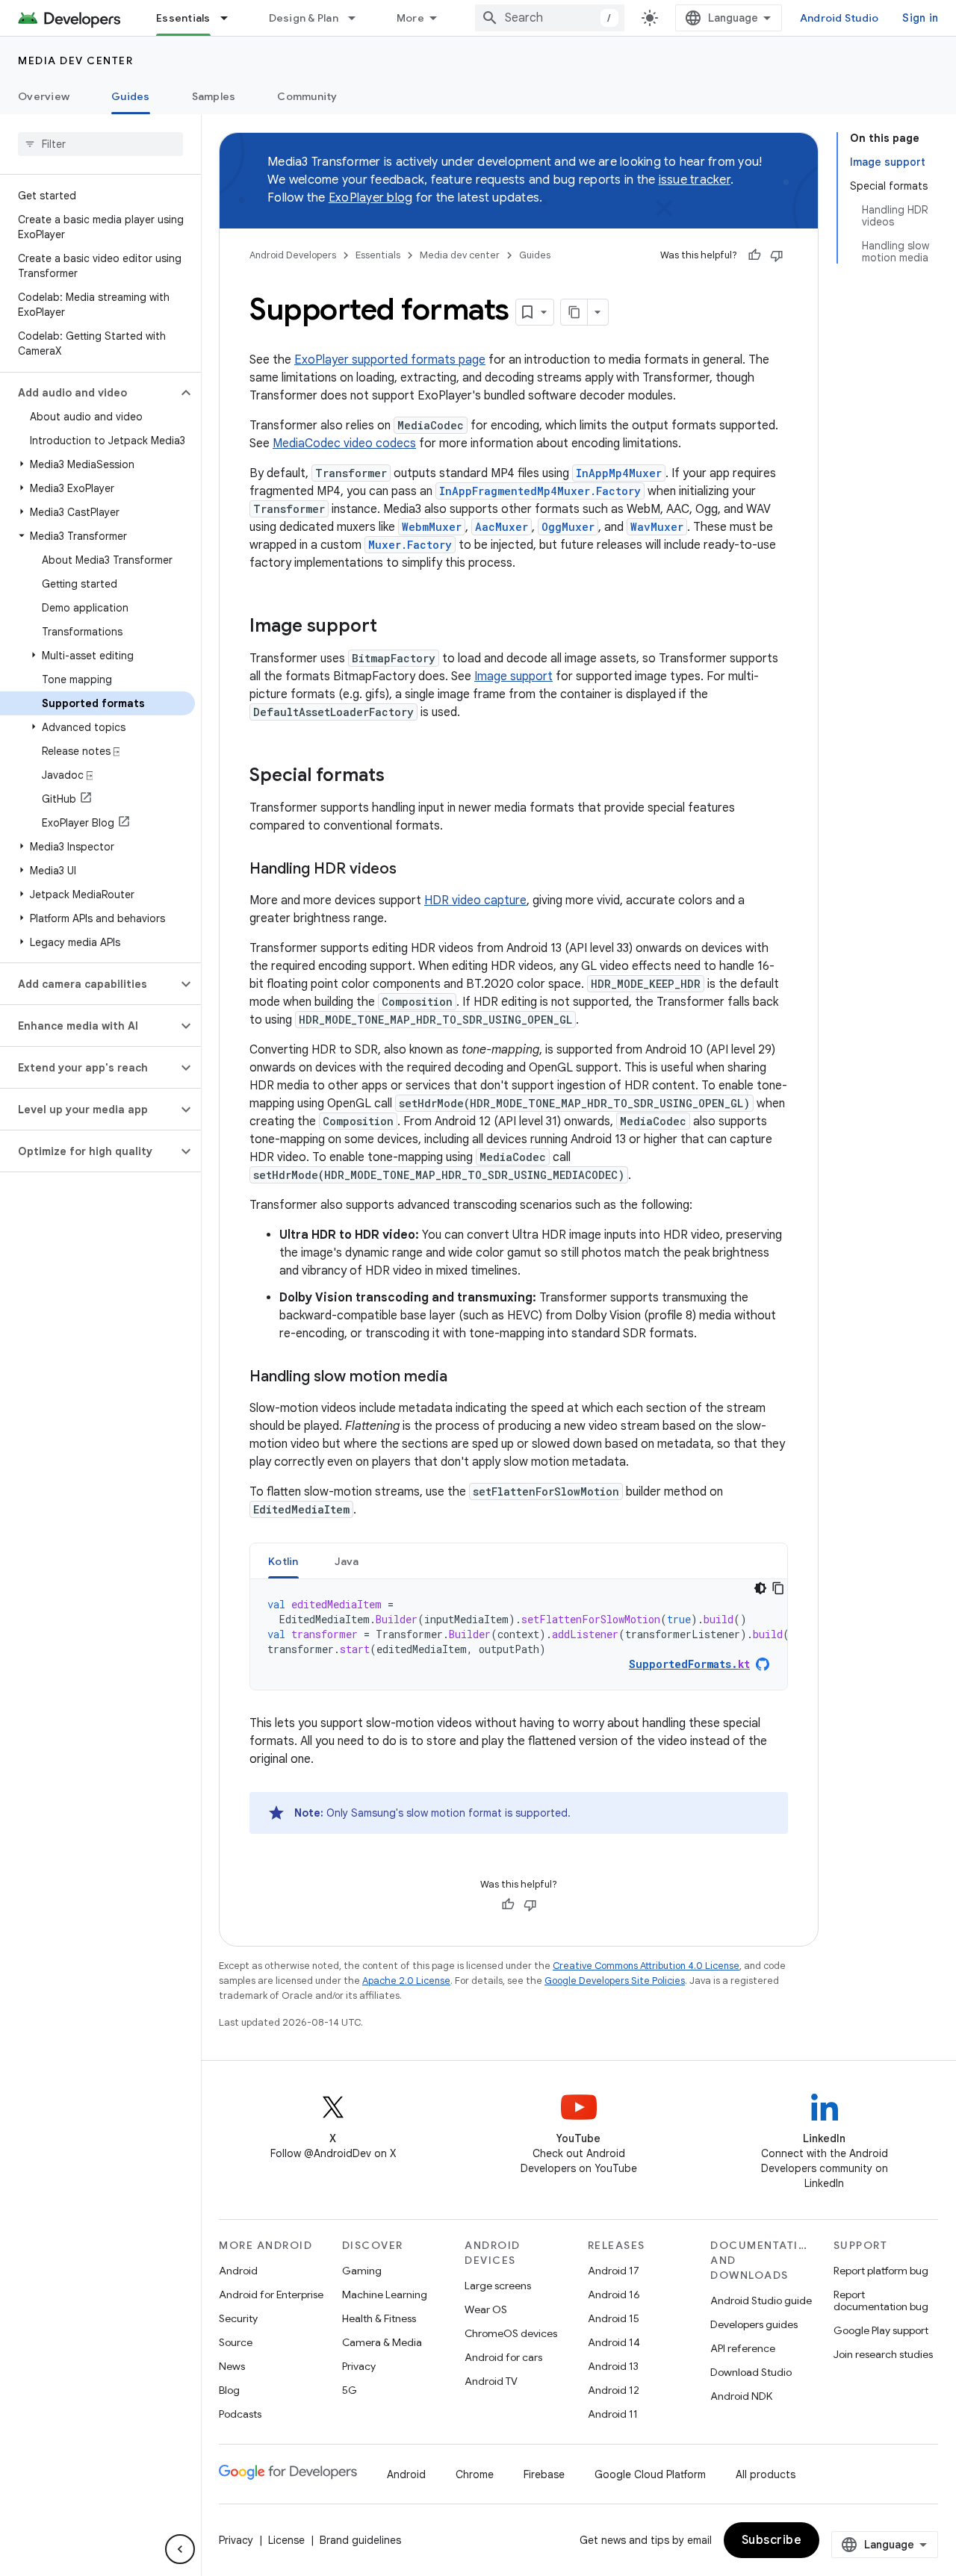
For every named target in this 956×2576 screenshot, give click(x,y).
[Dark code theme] (760, 1588)
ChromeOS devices (511, 2333)
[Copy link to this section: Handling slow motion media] (462, 1378)
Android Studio (839, 18)
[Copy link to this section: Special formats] (400, 777)
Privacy (359, 2366)
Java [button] (347, 1561)
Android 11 (613, 2414)
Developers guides (754, 2324)
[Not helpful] (777, 255)
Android (238, 2271)
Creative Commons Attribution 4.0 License (646, 1966)
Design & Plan (304, 18)
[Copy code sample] (778, 1588)
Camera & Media (382, 2342)
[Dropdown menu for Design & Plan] (358, 18)
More (410, 18)
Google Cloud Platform (650, 2474)
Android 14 (614, 2342)
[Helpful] (754, 255)
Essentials (183, 18)
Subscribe (772, 2540)
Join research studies (883, 2354)
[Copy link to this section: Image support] (392, 627)
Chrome (475, 2474)
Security (238, 2318)
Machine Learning (385, 2295)
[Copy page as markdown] (574, 312)
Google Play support (881, 2330)
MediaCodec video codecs (344, 444)
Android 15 (614, 2318)
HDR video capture (475, 900)
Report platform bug (881, 2271)
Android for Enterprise (271, 2295)
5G (350, 2390)
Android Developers (293, 255)
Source (236, 2342)
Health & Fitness (379, 2318)
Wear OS (486, 2309)
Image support (513, 676)
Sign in (920, 18)
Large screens (498, 2286)
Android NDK (741, 2396)
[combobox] (550, 18)
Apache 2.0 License (406, 1981)
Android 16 (614, 2295)
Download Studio (751, 2372)
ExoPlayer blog (371, 198)
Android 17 (614, 2271)
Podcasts (240, 2414)
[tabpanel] (519, 1634)
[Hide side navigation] (180, 2549)
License (286, 2540)
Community (307, 96)
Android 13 (613, 2366)
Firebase (544, 2474)
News (232, 2366)
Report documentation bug (881, 2300)
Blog (229, 2390)
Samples (214, 96)
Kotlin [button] (283, 1561)
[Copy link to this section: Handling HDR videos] (412, 870)
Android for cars (503, 2357)
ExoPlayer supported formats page (390, 360)
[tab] (283, 1561)
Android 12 (614, 2390)
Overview (44, 96)
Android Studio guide (761, 2300)
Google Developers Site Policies (615, 1981)
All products (766, 2474)
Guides (131, 96)
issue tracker (695, 180)
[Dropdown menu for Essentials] (231, 18)
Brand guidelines (360, 2540)
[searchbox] (100, 144)
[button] (89, 393)
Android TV (491, 2381)
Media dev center (75, 60)
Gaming (362, 2271)
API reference (743, 2348)
